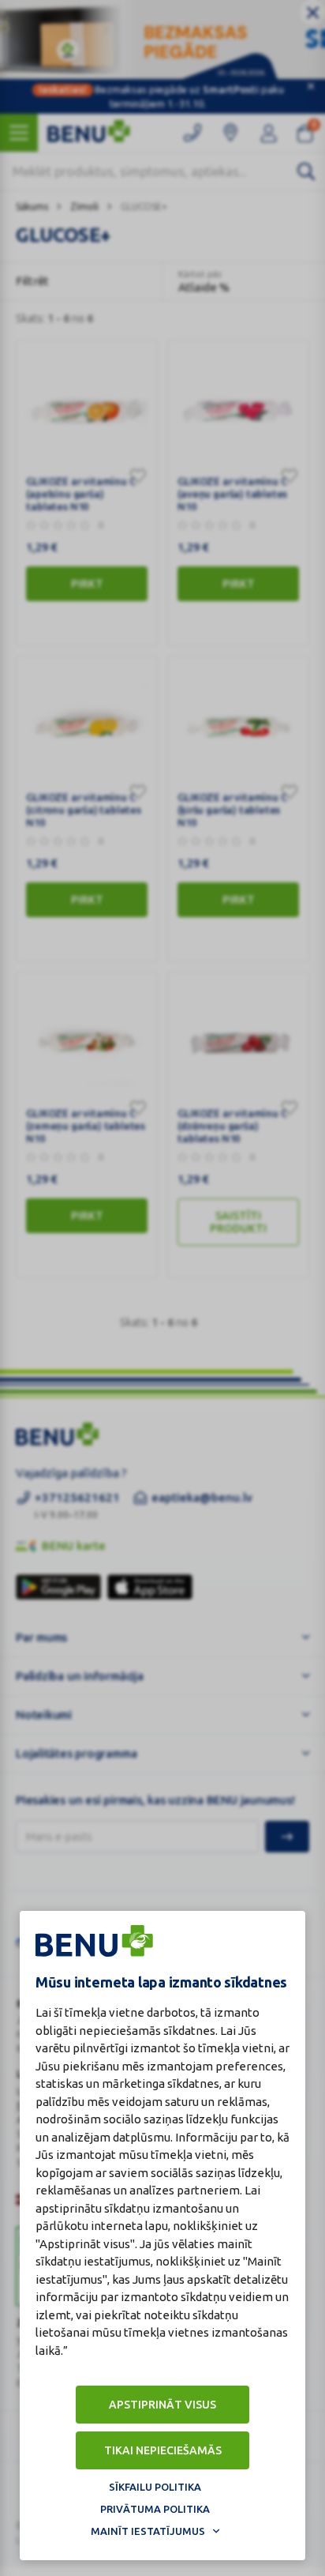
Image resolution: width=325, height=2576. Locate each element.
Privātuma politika (155, 2509)
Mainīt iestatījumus (148, 2531)
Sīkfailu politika (155, 2487)
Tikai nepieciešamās (163, 2450)
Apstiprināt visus (162, 2405)
